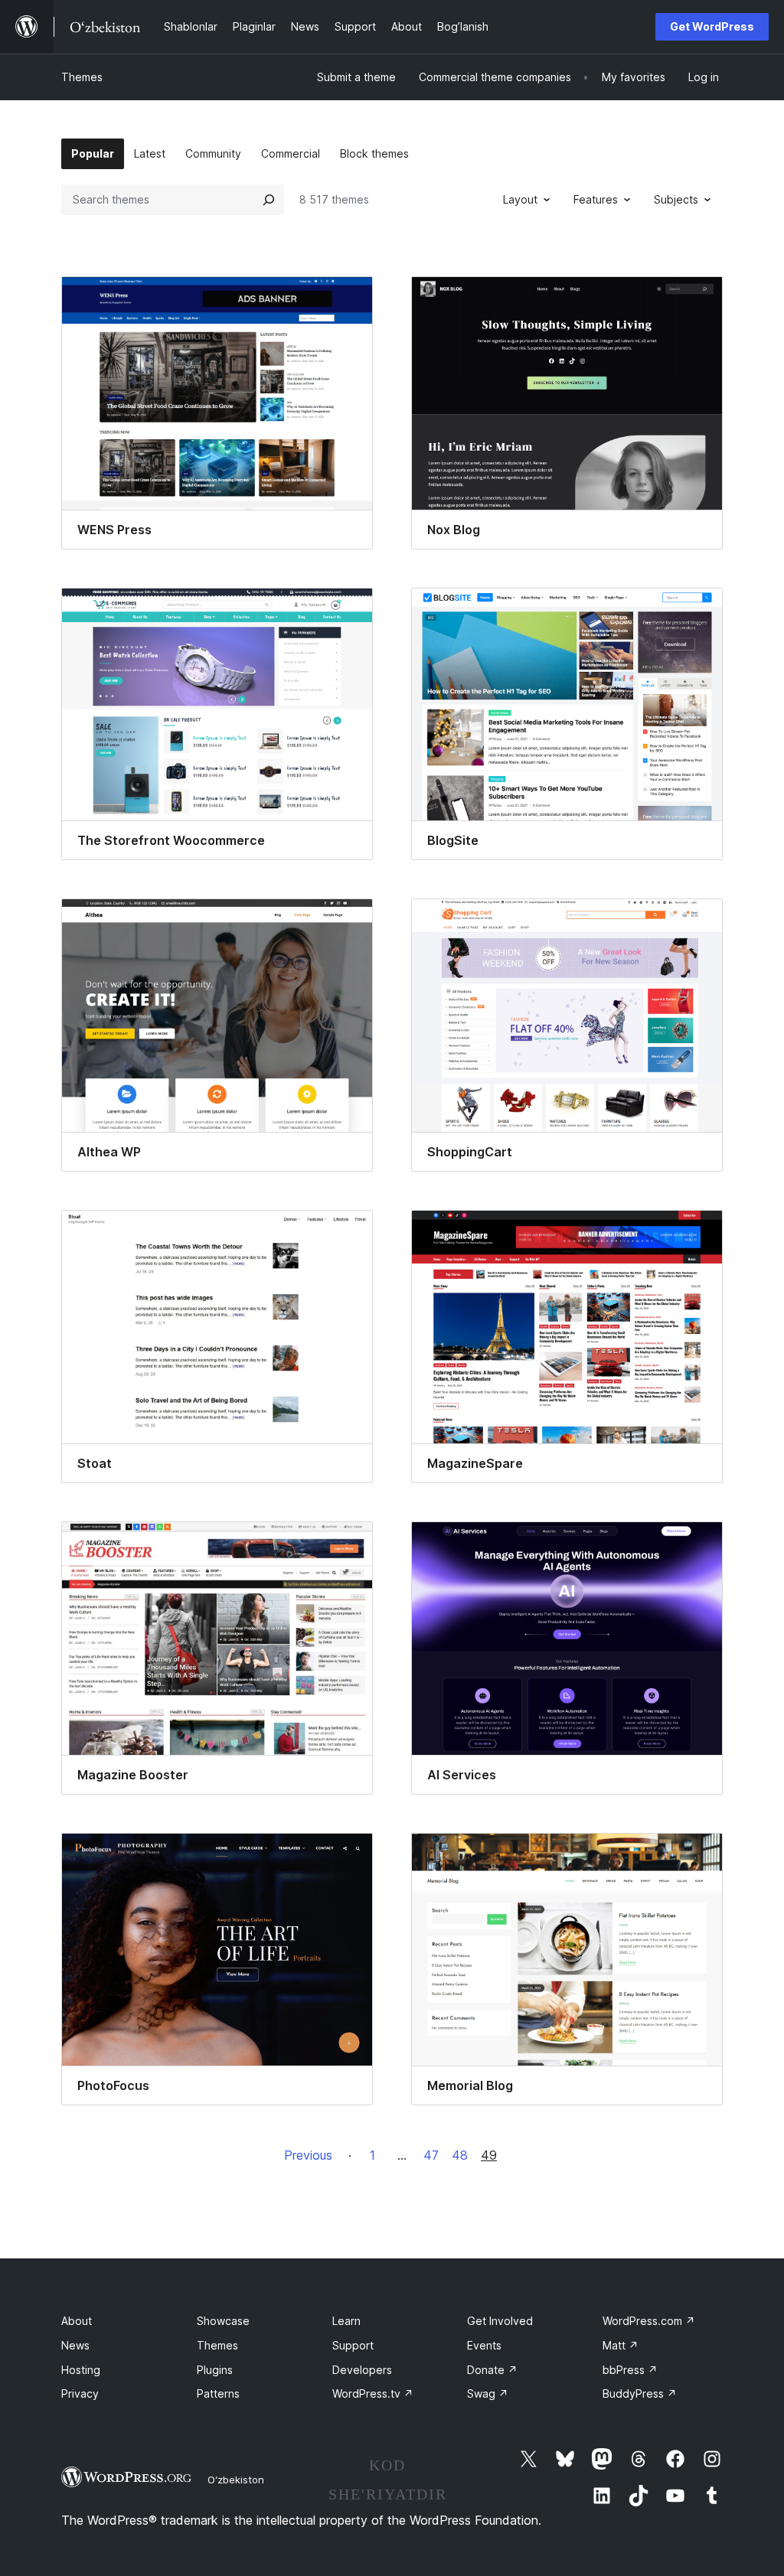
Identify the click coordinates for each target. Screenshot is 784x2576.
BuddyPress (640, 2393)
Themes (82, 77)
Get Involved (500, 2321)
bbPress (630, 2370)
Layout (520, 199)
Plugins (215, 2370)
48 (460, 2155)
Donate (492, 2370)
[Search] (269, 200)
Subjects (676, 199)
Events (484, 2345)
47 (431, 2155)
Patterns (218, 2393)
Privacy (80, 2393)
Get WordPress (712, 26)
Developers (362, 2370)
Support (353, 2345)
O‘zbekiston (236, 2480)
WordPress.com (649, 2321)
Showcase (223, 2321)
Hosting (81, 2370)
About (77, 2321)
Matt (621, 2345)
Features (596, 199)
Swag (488, 2393)
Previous (308, 2155)
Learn (346, 2321)
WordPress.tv (373, 2393)
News (75, 2345)
